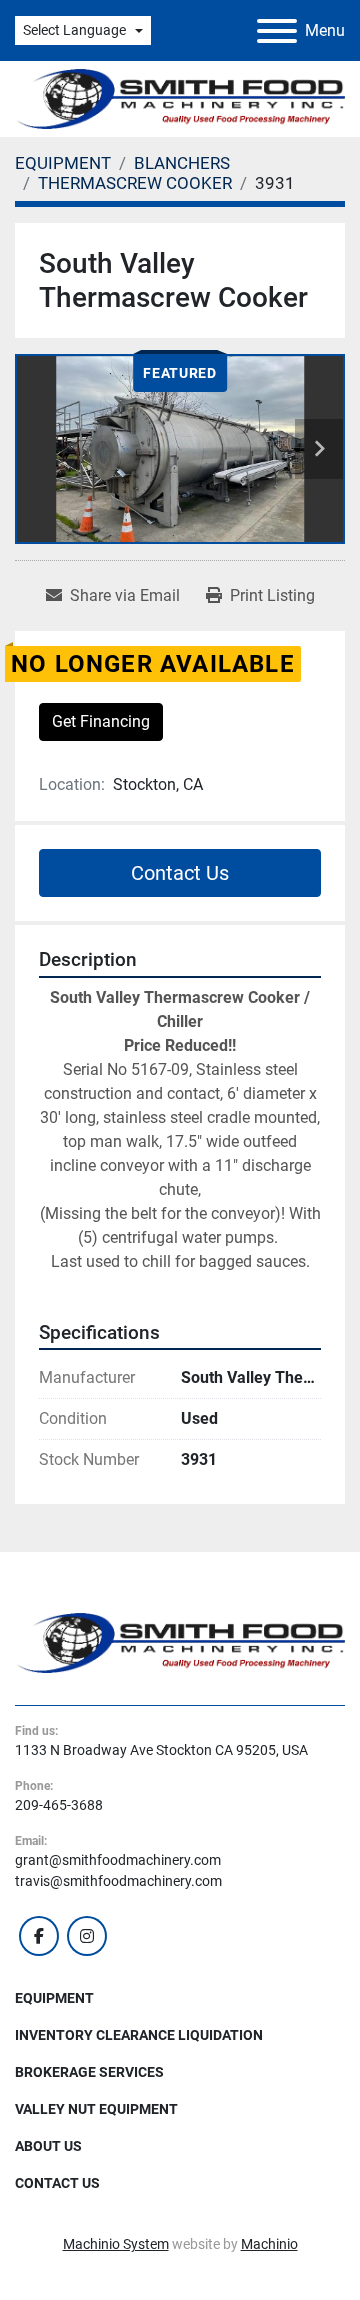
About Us (48, 2146)
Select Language (74, 30)
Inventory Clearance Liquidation (139, 2035)
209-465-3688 (59, 1805)
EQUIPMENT (54, 1998)
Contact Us (180, 873)
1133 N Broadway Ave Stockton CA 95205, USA (161, 1750)
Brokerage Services (89, 2072)
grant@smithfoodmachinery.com (118, 1860)
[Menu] (277, 31)
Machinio (269, 2244)
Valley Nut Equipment (96, 2109)
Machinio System (116, 2244)
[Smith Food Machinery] (180, 1642)
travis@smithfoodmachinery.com (118, 1881)
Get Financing (101, 721)
